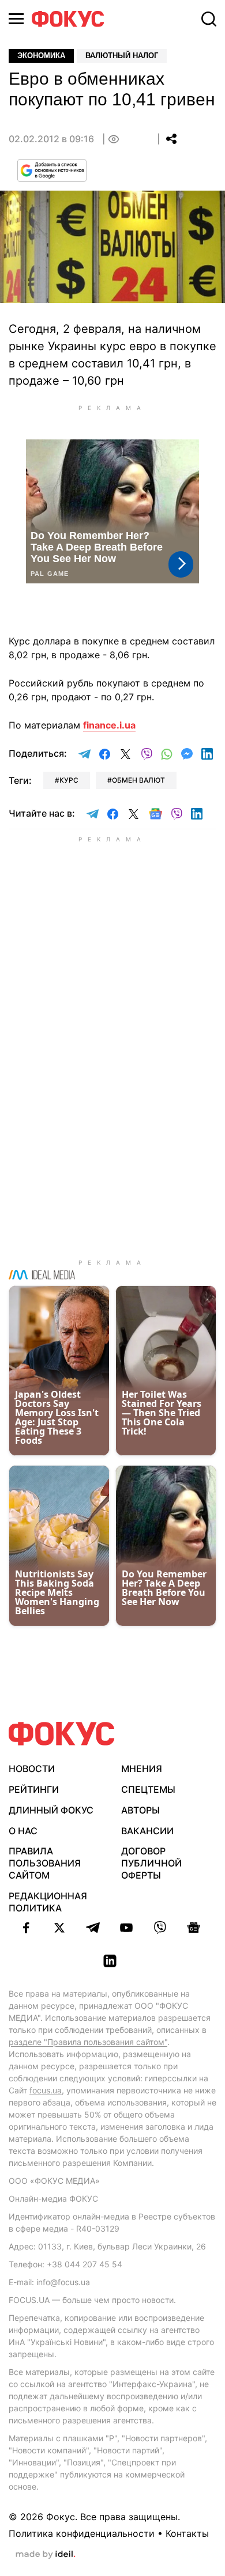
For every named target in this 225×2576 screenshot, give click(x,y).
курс (69, 780)
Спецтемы (148, 1789)
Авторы (140, 1810)
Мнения (142, 1769)
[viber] (160, 1928)
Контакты (187, 2533)
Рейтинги (34, 1789)
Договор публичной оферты (151, 1863)
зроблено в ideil (46, 2555)
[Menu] (16, 19)
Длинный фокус (51, 1810)
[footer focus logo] (62, 1734)
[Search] (209, 19)
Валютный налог (122, 56)
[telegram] (93, 1928)
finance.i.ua (109, 725)
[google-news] (193, 1928)
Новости (32, 1769)
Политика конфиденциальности (82, 2533)
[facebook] (26, 1928)
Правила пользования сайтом (45, 1863)
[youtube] (126, 1928)
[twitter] (59, 1928)
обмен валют (138, 780)
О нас (23, 1831)
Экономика (41, 56)
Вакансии (147, 1831)
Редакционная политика (48, 1902)
